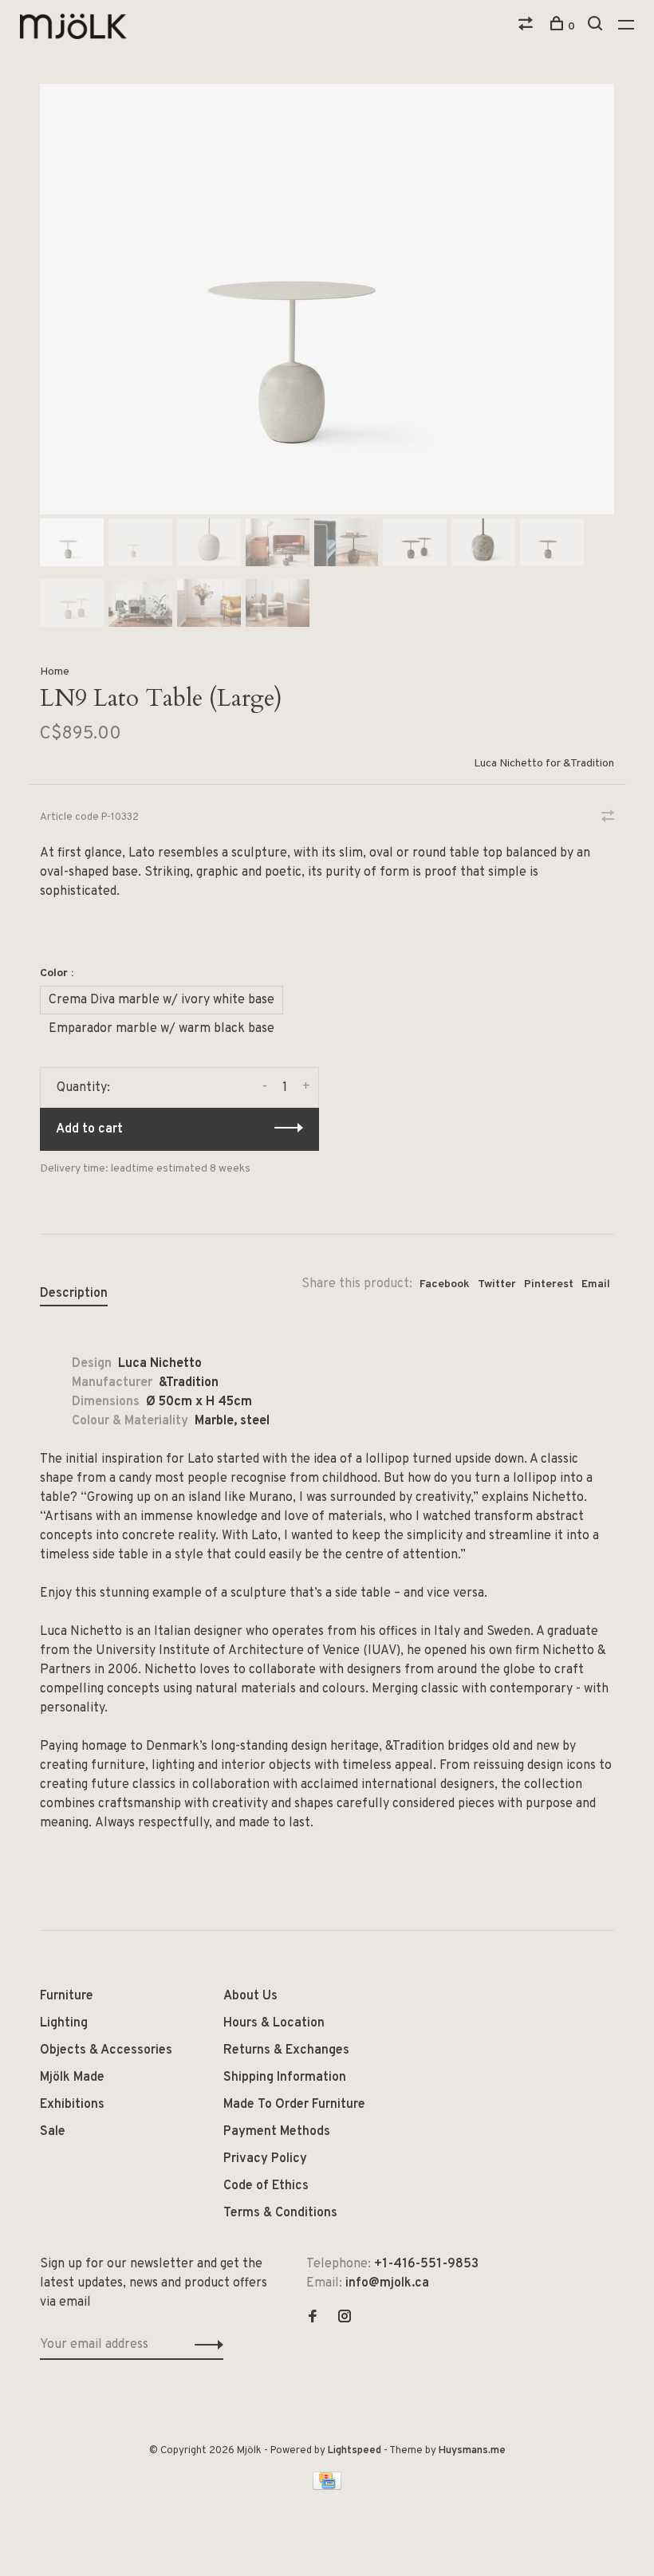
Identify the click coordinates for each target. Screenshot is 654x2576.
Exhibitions (72, 2105)
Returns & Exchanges (286, 2050)
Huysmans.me (472, 2451)
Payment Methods (277, 2132)
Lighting (64, 2023)
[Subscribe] (205, 2345)
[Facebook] (313, 2318)
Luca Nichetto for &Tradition (544, 764)
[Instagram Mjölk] (345, 2318)
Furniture (67, 1996)
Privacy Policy (265, 2159)
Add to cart (89, 1129)
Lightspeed (355, 2451)
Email (596, 1284)
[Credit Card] (327, 2487)
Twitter (497, 1284)
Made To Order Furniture (294, 2105)
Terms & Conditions (280, 2213)
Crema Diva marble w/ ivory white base (162, 1000)
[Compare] (528, 27)
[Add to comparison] (608, 818)
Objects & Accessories (106, 2050)
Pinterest (549, 1284)
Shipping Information (285, 2078)
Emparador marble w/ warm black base (162, 1029)
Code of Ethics (266, 2186)
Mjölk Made (72, 2078)
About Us (250, 1996)
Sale (53, 2132)
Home (55, 672)
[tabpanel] (327, 299)
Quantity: (83, 1088)
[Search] (597, 27)
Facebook (445, 1284)
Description (74, 1294)
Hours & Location (274, 2023)
